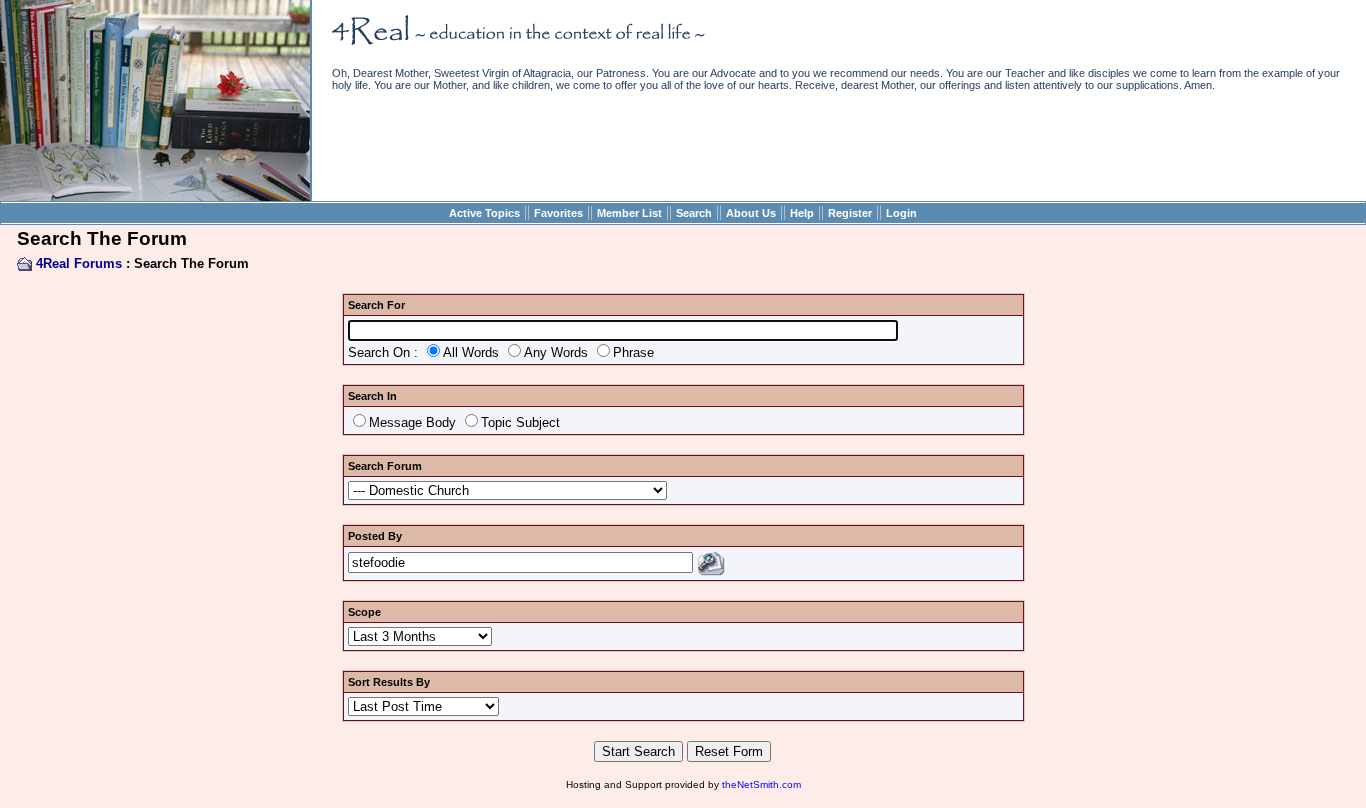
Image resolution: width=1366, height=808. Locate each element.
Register (850, 213)
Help (802, 213)
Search (694, 213)
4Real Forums (79, 263)
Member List (629, 213)
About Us (751, 213)
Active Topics (484, 213)
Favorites (558, 213)
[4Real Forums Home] (155, 196)
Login (901, 213)
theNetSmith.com (761, 784)
